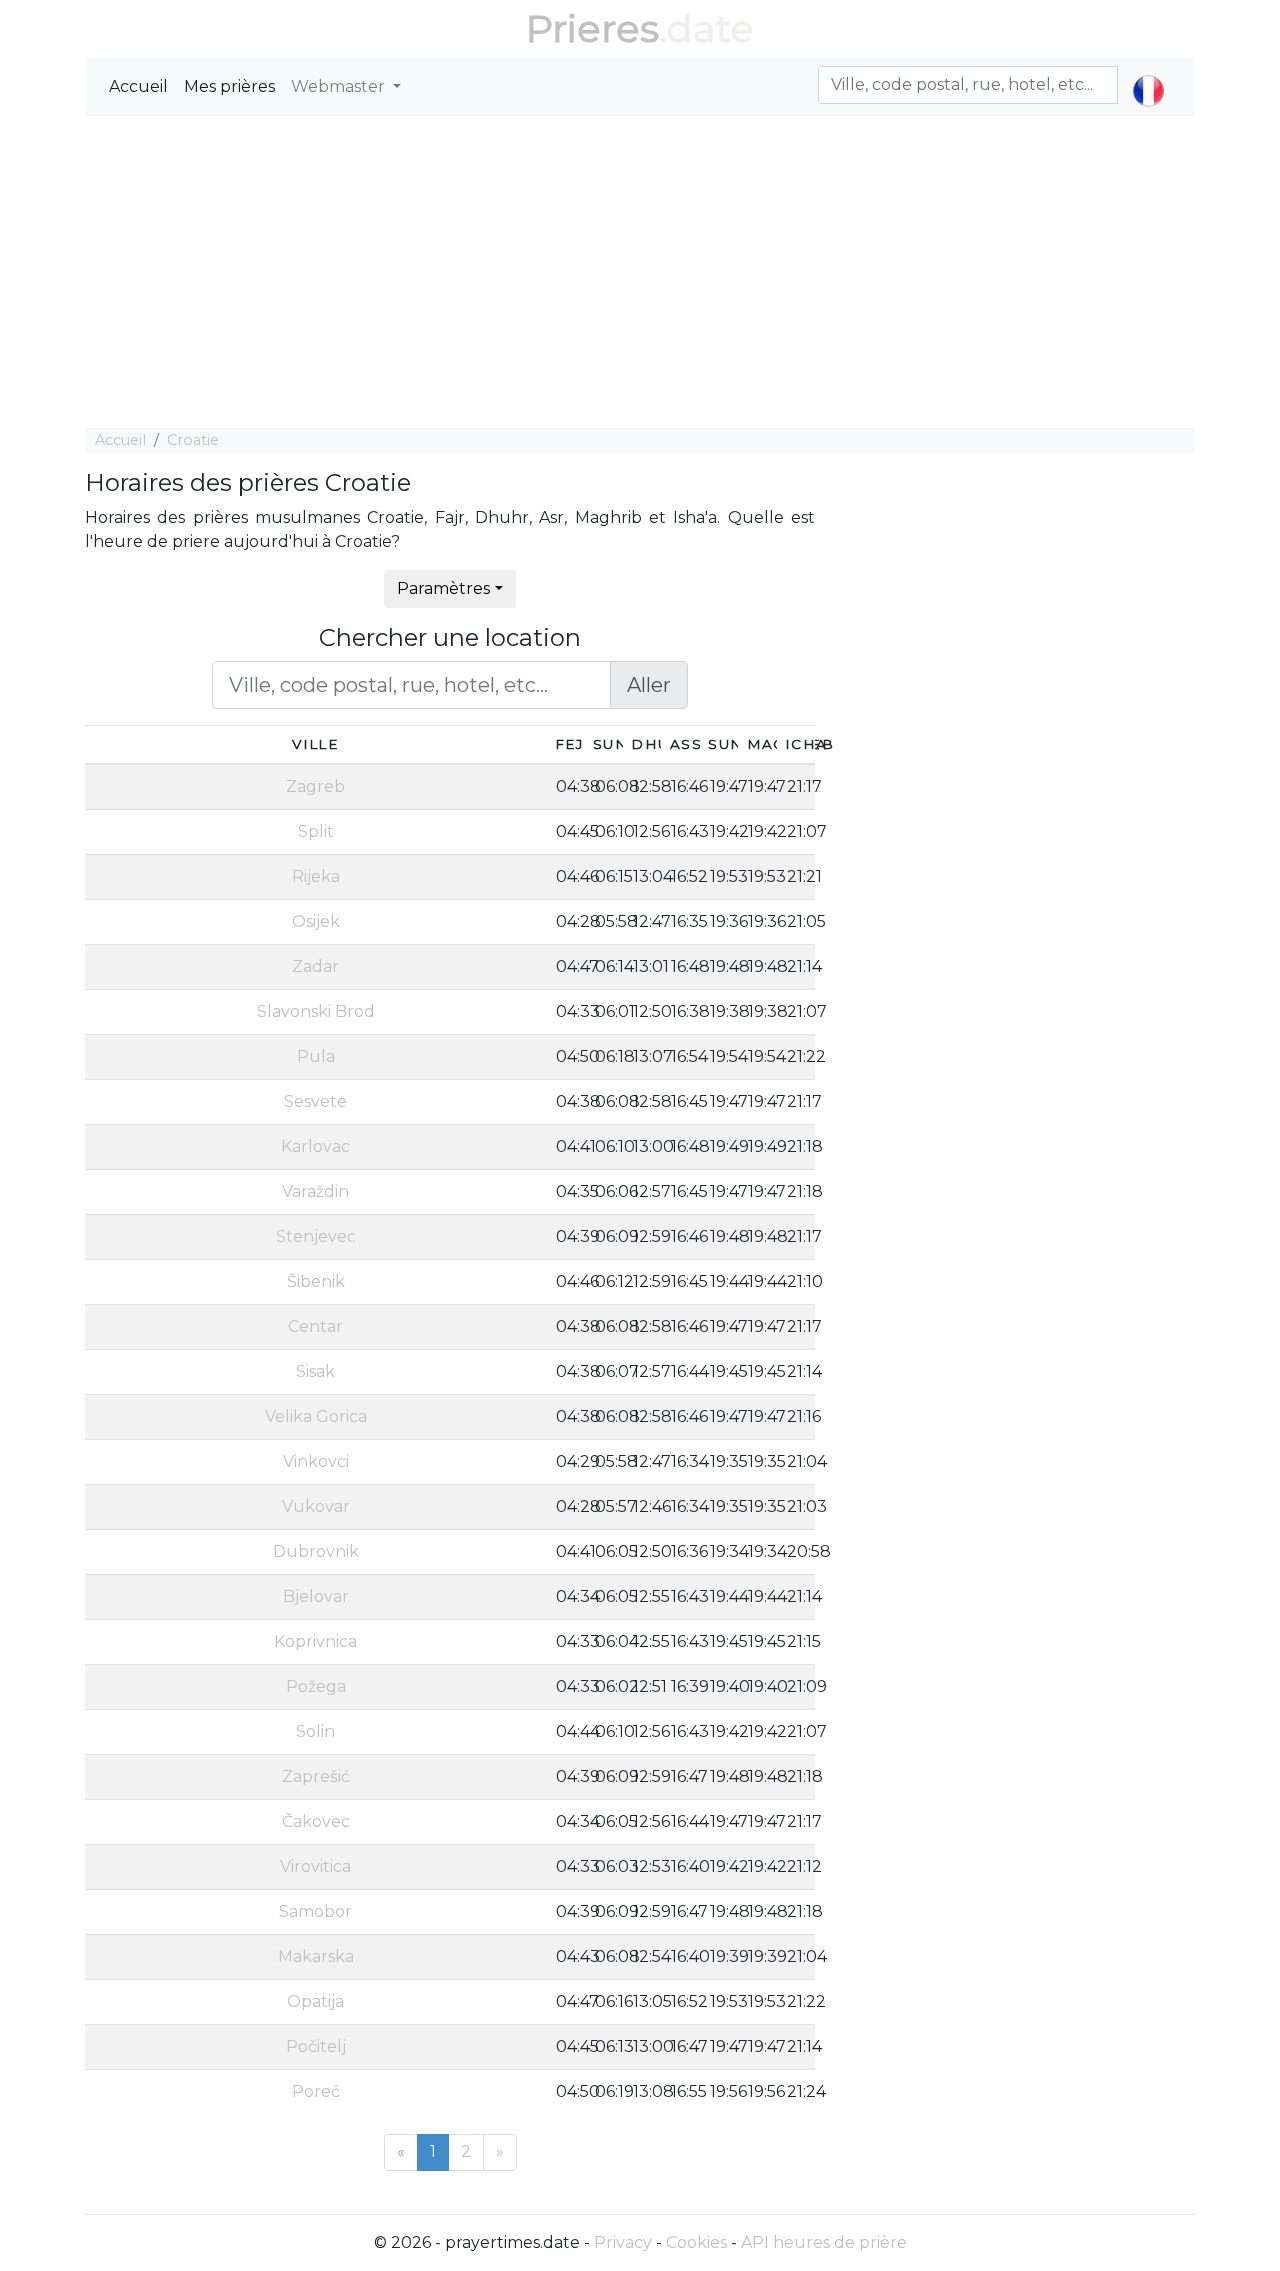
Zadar (315, 966)
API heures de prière (824, 2242)
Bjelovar (316, 1596)
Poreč (316, 2091)
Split (316, 831)
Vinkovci (316, 1461)
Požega (316, 1686)
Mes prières (229, 86)
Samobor (315, 1911)
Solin (315, 1731)
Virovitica (315, 1866)
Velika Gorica (316, 1416)
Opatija (315, 2001)
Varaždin (315, 1191)
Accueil (138, 86)
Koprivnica (315, 1641)
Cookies (696, 2242)
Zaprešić (316, 1776)
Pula (316, 1056)
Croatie (193, 440)
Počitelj (316, 2046)
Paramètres (443, 588)
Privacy (623, 2242)
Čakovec (316, 1821)
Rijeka (316, 876)
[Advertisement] (640, 272)
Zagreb (315, 786)
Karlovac (315, 1146)
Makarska (316, 1956)
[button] (1148, 74)
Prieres (592, 28)
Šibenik (316, 1281)
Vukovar (316, 1506)
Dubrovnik (316, 1551)
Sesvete (315, 1101)
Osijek (316, 921)
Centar (315, 1326)
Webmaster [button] (340, 86)
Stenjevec (316, 1236)
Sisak (315, 1371)
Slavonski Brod (316, 1011)
